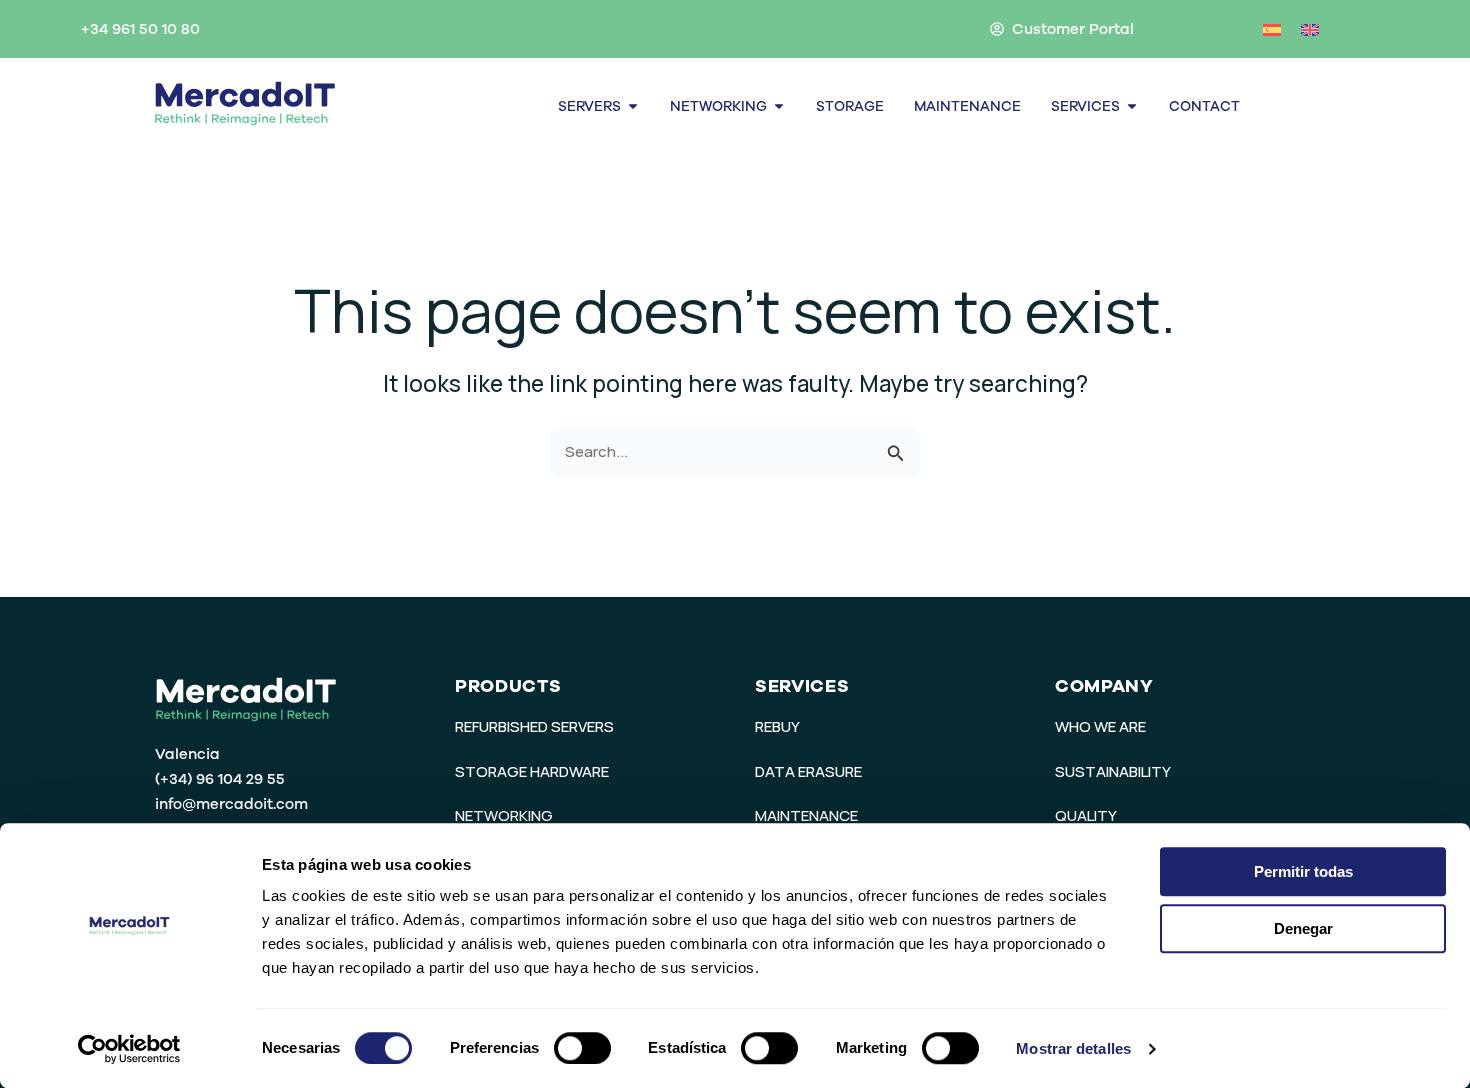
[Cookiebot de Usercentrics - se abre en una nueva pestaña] (129, 1049)
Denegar (1303, 928)
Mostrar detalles (1073, 1048)
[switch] (582, 1048)
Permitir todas (1303, 871)
